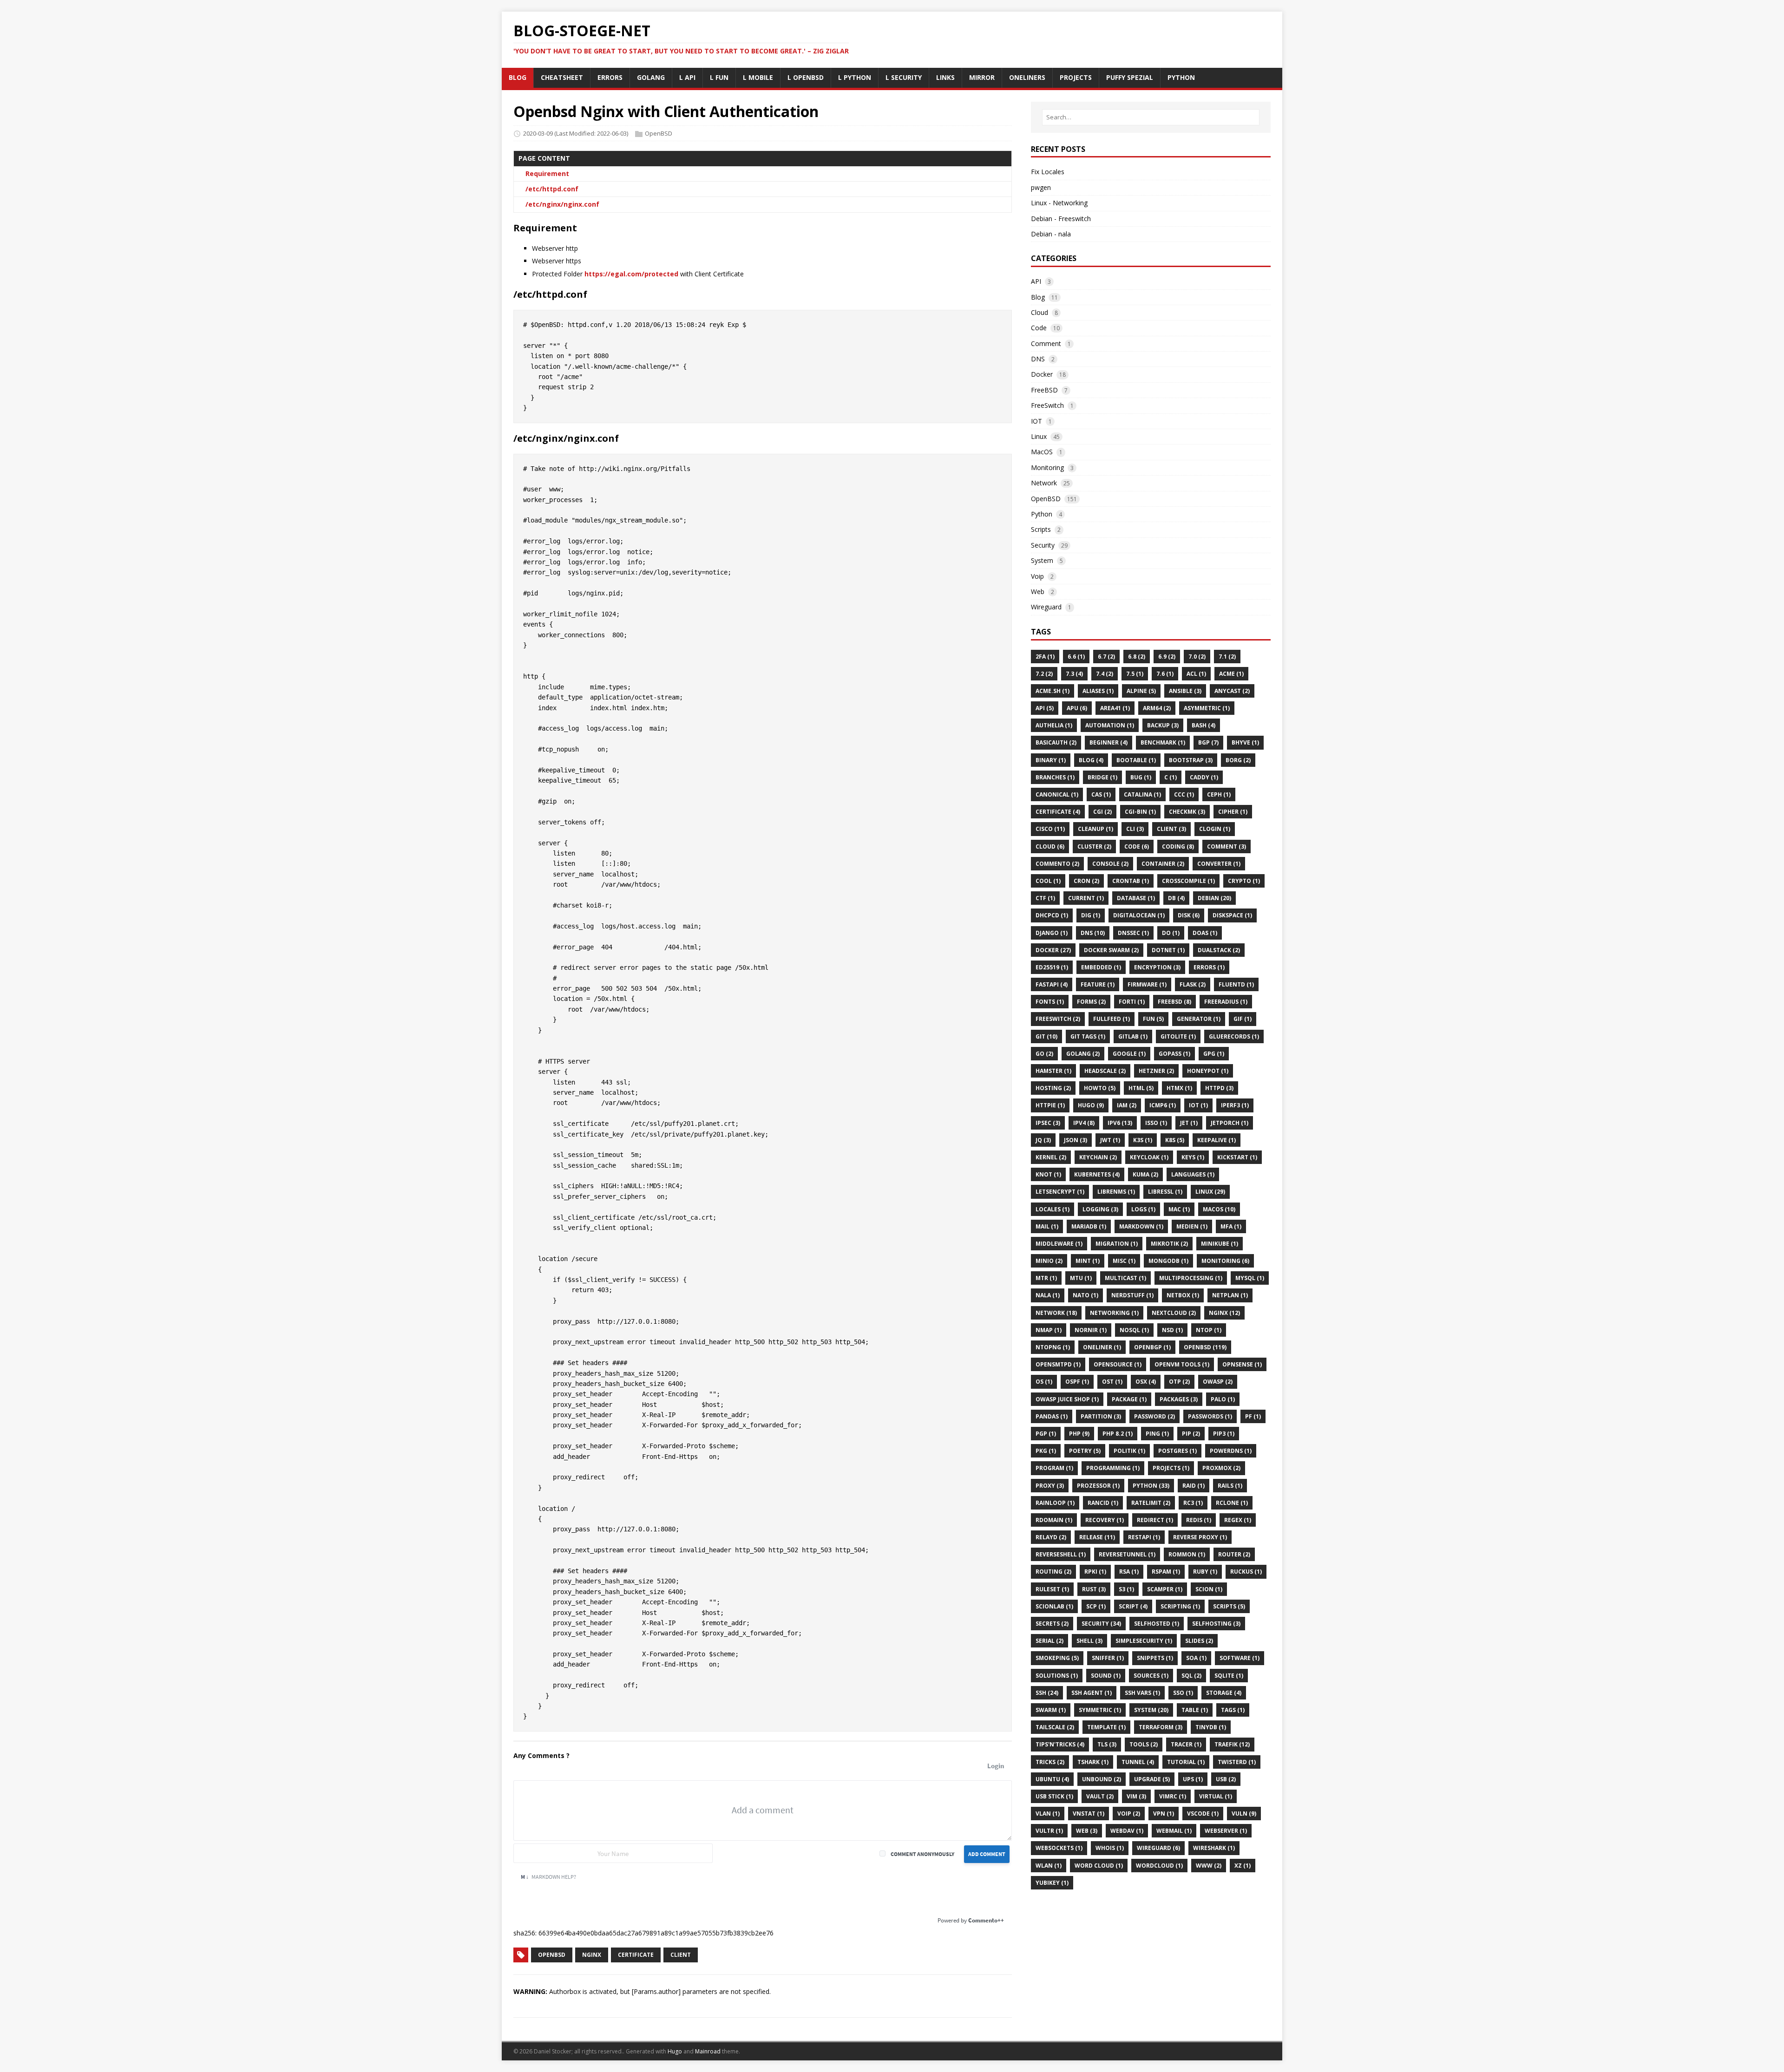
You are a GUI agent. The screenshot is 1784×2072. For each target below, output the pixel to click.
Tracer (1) (1186, 1744)
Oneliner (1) (1102, 1347)
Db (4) (1176, 898)
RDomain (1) (1054, 1520)
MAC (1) (1179, 1209)
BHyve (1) (1245, 742)
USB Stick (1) (1054, 1796)
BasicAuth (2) (1056, 742)
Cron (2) (1086, 881)
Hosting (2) (1053, 1088)
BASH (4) (1204, 725)
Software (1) (1240, 1658)
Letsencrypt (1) (1060, 1192)
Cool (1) (1048, 881)
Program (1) (1054, 1468)
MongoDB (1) (1168, 1261)
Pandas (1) (1052, 1416)
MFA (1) (1231, 1226)
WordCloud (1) (1159, 1866)
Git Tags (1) (1088, 1036)
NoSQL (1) (1134, 1330)
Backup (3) (1163, 725)
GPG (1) (1214, 1054)
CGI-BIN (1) (1140, 812)
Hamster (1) (1053, 1071)
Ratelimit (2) (1151, 1503)
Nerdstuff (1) (1132, 1295)
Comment (1046, 343)
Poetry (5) (1085, 1451)
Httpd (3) (1219, 1088)
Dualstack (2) (1219, 950)
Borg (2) (1238, 760)
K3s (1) (1143, 1140)
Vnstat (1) (1089, 1814)
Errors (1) (1209, 967)
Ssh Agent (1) (1092, 1693)
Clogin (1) (1215, 829)
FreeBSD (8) (1174, 1002)
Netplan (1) (1230, 1295)
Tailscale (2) (1055, 1727)
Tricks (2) (1050, 1762)
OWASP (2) (1218, 1382)
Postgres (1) (1177, 1451)
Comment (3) (1226, 846)
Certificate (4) (1058, 812)
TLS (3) (1107, 1744)
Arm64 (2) (1157, 708)
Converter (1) (1219, 864)
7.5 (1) (1135, 674)
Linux (1039, 436)
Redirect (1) (1155, 1520)
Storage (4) (1224, 1693)
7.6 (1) (1165, 674)
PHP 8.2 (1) (1118, 1434)
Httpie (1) (1050, 1105)
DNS (1038, 359)
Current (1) (1086, 898)
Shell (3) (1089, 1641)
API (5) (1045, 708)
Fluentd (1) (1236, 984)
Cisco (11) (1050, 829)
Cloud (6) (1050, 846)
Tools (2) (1144, 1744)
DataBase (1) (1136, 898)
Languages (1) (1193, 1174)
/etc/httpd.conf (552, 189)
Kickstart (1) (1237, 1157)
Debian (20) (1214, 898)
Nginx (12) (1224, 1313)
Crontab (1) (1131, 881)
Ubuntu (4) (1052, 1779)
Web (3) (1087, 1831)
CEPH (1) (1219, 794)
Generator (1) (1199, 1019)
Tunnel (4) (1138, 1762)
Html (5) (1141, 1088)
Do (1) (1171, 933)
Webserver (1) (1226, 1831)
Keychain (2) (1098, 1157)
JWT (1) (1110, 1140)
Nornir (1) (1091, 1330)
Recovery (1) (1105, 1520)
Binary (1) (1051, 760)
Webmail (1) (1174, 1831)
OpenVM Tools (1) (1182, 1364)
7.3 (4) (1074, 674)
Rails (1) (1230, 1486)
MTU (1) (1081, 1278)
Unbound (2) (1102, 1779)
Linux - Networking (1059, 203)
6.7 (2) (1106, 657)
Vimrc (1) (1173, 1796)
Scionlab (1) (1054, 1606)
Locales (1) (1053, 1209)
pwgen (1041, 187)
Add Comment (987, 1854)
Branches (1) (1055, 777)
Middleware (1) (1059, 1244)
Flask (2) (1193, 984)
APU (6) (1077, 708)
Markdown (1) (1141, 1226)
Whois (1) (1110, 1848)
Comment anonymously (922, 1854)
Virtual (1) (1216, 1796)
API (1036, 281)
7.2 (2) (1044, 674)
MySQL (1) (1250, 1278)
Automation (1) (1110, 725)
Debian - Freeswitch (1061, 219)
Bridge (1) (1102, 777)
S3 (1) (1126, 1589)
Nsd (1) (1172, 1330)
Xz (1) (1243, 1866)
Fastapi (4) (1052, 984)
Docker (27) (1053, 950)
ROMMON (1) (1187, 1554)
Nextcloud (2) (1174, 1313)
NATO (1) (1085, 1295)
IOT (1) (1198, 1105)
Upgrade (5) (1152, 1779)
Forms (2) (1091, 1002)
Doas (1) (1205, 933)
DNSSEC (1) (1133, 933)
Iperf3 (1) (1235, 1105)
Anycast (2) (1232, 691)
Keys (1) (1193, 1157)
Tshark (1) (1093, 1762)
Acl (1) (1196, 674)
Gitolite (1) (1178, 1036)
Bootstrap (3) (1191, 760)
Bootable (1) (1136, 760)
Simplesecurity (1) (1144, 1641)
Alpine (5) (1141, 691)
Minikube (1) (1220, 1244)
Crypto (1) (1244, 881)
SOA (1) (1196, 1658)
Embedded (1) (1101, 967)
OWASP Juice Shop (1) (1067, 1399)
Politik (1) (1129, 1451)
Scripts (1041, 529)
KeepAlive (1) (1217, 1140)
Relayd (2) (1051, 1537)
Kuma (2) (1145, 1174)
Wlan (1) (1049, 1866)
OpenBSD (659, 133)
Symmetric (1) (1100, 1710)
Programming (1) (1113, 1468)
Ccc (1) (1184, 794)
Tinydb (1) (1211, 1727)
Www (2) (1209, 1866)
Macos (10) (1219, 1209)
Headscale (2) (1105, 1071)
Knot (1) (1048, 1174)
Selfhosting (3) (1216, 1624)
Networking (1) (1114, 1313)
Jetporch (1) (1230, 1123)
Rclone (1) (1232, 1503)
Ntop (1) (1209, 1330)
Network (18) (1056, 1313)
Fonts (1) (1050, 1002)
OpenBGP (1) (1152, 1347)
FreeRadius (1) (1226, 1002)
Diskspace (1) (1232, 915)
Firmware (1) (1147, 984)
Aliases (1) (1098, 691)
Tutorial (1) (1186, 1762)
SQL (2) (1191, 1676)
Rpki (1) (1095, 1572)
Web (1038, 592)
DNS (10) (1093, 933)
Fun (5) (1153, 1019)
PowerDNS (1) (1231, 1451)
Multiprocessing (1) (1191, 1278)
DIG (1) (1091, 915)
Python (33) (1151, 1486)
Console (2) (1110, 864)
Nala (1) (1048, 1295)
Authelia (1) (1054, 725)
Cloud (1040, 312)
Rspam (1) (1166, 1572)
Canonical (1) (1057, 794)
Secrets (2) (1052, 1624)
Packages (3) (1179, 1399)
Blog (1038, 297)
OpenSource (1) (1118, 1364)
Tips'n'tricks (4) (1060, 1744)
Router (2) (1234, 1554)
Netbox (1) (1183, 1295)
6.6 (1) (1076, 657)
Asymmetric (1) (1207, 708)
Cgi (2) (1102, 812)
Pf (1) (1253, 1416)
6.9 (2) (1167, 657)
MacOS (1042, 452)
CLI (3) (1135, 829)
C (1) (1171, 777)
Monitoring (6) (1225, 1261)
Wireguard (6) (1158, 1848)
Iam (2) (1127, 1105)
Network (1044, 483)
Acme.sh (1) (1053, 691)
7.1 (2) (1227, 657)
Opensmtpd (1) (1058, 1364)
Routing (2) (1053, 1572)
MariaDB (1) (1089, 1226)
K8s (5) (1175, 1140)
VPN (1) (1164, 1814)
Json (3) (1076, 1140)
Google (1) (1129, 1054)
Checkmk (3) (1187, 812)
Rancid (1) (1103, 1503)
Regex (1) (1238, 1520)
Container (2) (1163, 864)
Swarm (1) (1051, 1710)
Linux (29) (1210, 1192)
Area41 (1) (1115, 708)
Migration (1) (1117, 1244)
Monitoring (1047, 467)
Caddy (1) (1204, 777)
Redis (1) (1199, 1520)
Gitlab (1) (1133, 1036)
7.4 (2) (1105, 674)
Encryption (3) (1157, 967)
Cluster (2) (1094, 846)
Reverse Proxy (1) (1200, 1537)
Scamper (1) (1165, 1589)
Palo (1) (1223, 1399)
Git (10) (1046, 1036)
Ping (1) (1157, 1434)
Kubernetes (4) (1097, 1174)
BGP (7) (1208, 742)
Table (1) (1195, 1710)
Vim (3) (1136, 1796)
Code (1039, 328)
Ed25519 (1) (1052, 967)
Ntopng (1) (1053, 1347)
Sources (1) (1151, 1676)
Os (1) (1044, 1382)
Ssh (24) (1047, 1693)
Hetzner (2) (1156, 1071)
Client (681, 1955)
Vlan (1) (1048, 1814)
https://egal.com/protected (631, 274)
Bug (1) (1141, 777)
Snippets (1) (1155, 1658)
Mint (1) (1088, 1261)
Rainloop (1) (1055, 1503)
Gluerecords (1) (1234, 1036)
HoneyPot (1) (1208, 1071)
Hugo (675, 2051)
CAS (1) (1101, 794)
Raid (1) (1194, 1486)
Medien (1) (1192, 1226)
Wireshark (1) (1214, 1848)
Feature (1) (1098, 984)
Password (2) (1154, 1416)
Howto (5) (1100, 1088)
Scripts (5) (1229, 1606)
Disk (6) (1189, 915)
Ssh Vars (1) (1142, 1693)
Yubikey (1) (1052, 1883)
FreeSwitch (1047, 405)
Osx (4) (1146, 1382)
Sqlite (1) (1229, 1676)
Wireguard (1046, 607)
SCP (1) (1096, 1606)
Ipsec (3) (1048, 1123)
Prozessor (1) (1098, 1486)
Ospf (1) (1077, 1382)
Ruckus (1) (1246, 1572)
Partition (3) (1101, 1416)
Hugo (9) (1091, 1105)
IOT (1036, 421)
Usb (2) (1226, 1779)
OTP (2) (1179, 1382)
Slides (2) (1199, 1641)
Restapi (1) (1144, 1537)
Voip (1037, 576)
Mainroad (708, 2051)
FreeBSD (1044, 390)
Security (1043, 545)
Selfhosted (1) (1157, 1624)
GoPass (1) (1174, 1054)
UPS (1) (1193, 1779)
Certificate (636, 1955)
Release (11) (1097, 1537)
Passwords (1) (1210, 1416)
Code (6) (1137, 846)
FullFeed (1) (1112, 1019)
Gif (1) (1243, 1019)
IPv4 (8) (1084, 1123)
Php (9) (1079, 1434)
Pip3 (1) (1224, 1434)
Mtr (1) (1046, 1278)
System (1042, 560)
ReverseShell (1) (1061, 1554)
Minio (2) (1049, 1261)
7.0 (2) (1197, 657)
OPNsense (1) (1242, 1364)
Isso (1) (1156, 1123)
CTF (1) (1045, 898)
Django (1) (1052, 933)
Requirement (547, 173)
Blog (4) (1091, 760)
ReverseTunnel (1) (1127, 1554)
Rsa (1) (1129, 1572)
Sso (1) (1183, 1693)
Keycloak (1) (1149, 1157)
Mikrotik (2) (1169, 1244)
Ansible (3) (1185, 691)
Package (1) (1129, 1399)
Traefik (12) (1232, 1744)
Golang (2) (1083, 1054)
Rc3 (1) (1193, 1503)
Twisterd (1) (1237, 1762)
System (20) (1151, 1710)
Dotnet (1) (1168, 950)
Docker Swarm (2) (1111, 950)
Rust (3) (1094, 1589)
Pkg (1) (1046, 1451)
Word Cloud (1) (1099, 1866)
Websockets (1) (1059, 1848)
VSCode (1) (1203, 1814)
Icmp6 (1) (1163, 1105)
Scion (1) (1209, 1589)
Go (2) (1044, 1054)
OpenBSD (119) (1205, 1347)
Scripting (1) (1180, 1606)
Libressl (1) (1165, 1192)
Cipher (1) (1233, 812)
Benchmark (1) (1163, 742)
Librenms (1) (1116, 1192)
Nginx (592, 1955)
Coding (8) (1178, 846)
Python (1042, 514)
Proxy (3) (1050, 1486)
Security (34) (1101, 1624)
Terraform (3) (1161, 1727)
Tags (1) (1233, 1710)
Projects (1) (1171, 1468)
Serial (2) (1049, 1641)
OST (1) (1112, 1382)
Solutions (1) (1057, 1676)
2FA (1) (1045, 657)
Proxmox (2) (1221, 1468)
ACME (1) (1231, 674)
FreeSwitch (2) (1058, 1019)
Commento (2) (1057, 864)
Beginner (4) (1108, 742)
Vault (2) (1100, 1796)
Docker (1042, 374)
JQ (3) (1043, 1140)
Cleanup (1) (1095, 829)
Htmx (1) (1179, 1088)
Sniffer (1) (1108, 1658)
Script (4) (1133, 1606)
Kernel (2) (1051, 1157)
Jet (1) (1189, 1123)
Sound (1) (1106, 1676)
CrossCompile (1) (1188, 881)
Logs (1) (1143, 1209)
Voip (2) (1129, 1814)
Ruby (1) (1205, 1572)
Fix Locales (1048, 172)
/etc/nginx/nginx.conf (562, 204)
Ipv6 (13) (1120, 1123)
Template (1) (1106, 1727)
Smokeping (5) (1057, 1658)
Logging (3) (1100, 1209)
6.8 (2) (1137, 657)
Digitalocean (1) (1139, 915)
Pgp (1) (1046, 1434)
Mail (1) (1047, 1226)
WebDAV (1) (1127, 1831)
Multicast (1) (1125, 1278)
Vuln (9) (1244, 1814)
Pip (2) (1191, 1434)
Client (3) (1171, 829)
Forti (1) (1132, 1002)
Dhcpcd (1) (1052, 915)
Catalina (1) (1142, 794)
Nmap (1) (1049, 1330)
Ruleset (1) (1052, 1589)
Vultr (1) (1049, 1831)
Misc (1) (1124, 1261)
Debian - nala (1051, 234)
